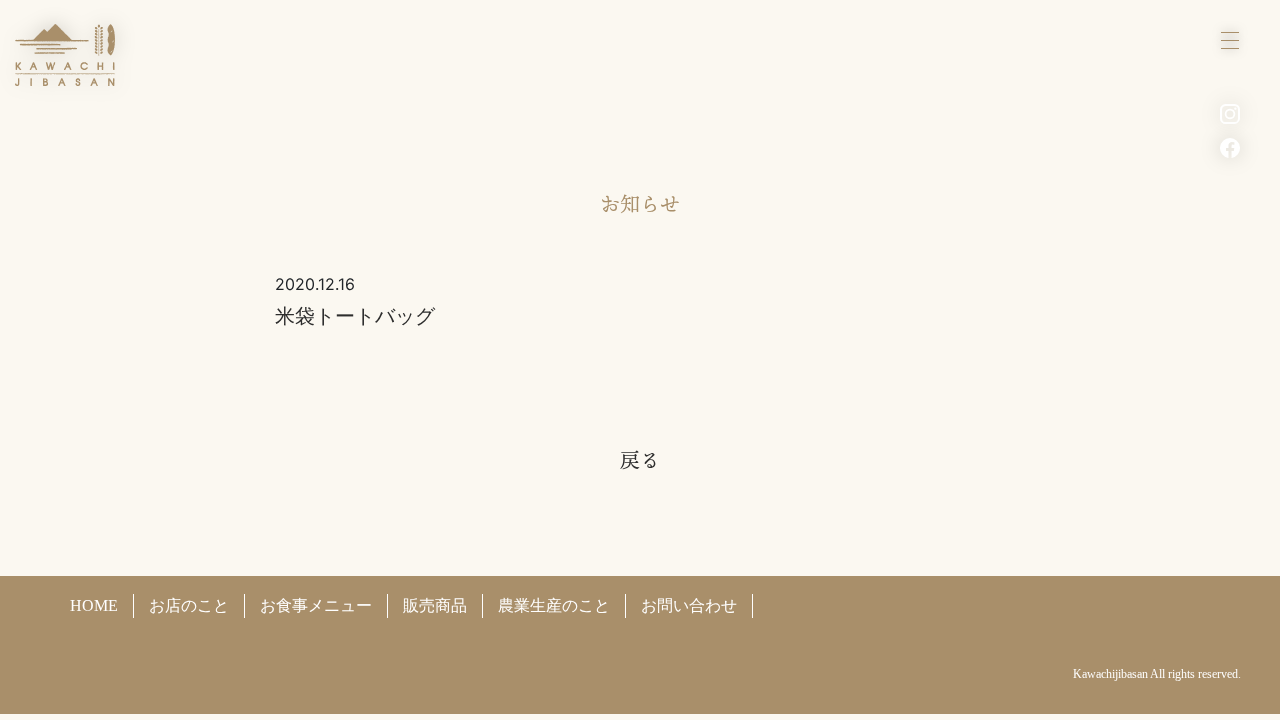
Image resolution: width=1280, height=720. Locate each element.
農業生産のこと (554, 605)
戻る (640, 460)
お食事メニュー (316, 605)
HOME (94, 605)
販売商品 (435, 605)
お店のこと (189, 605)
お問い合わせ (689, 605)
